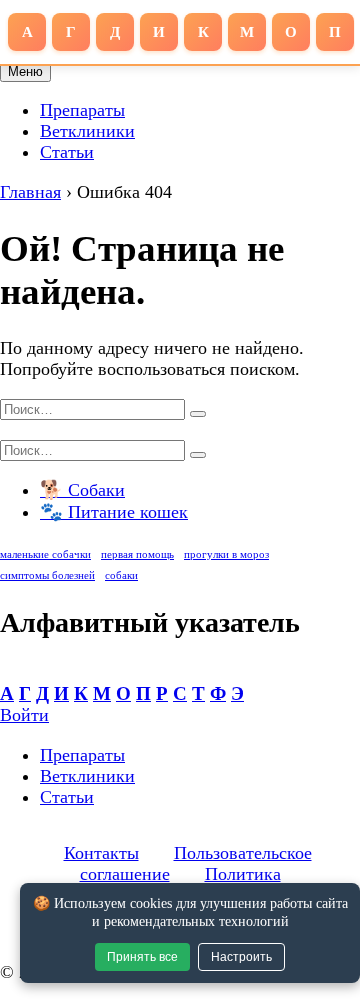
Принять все (142, 957)
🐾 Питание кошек (114, 512)
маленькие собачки (45, 554)
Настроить (241, 957)
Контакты (101, 853)
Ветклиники (87, 131)
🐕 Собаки (82, 490)
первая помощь (137, 554)
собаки (121, 575)
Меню (25, 71)
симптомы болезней (47, 575)
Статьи (67, 152)
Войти (24, 715)
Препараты (82, 110)
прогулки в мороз (226, 554)
